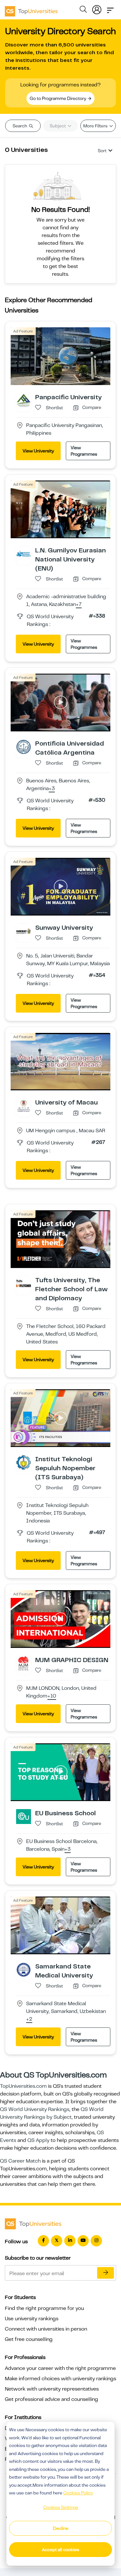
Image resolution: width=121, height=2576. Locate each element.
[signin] (97, 8)
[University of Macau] (24, 1105)
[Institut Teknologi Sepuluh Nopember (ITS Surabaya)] (24, 1462)
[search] (83, 10)
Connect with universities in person (46, 2329)
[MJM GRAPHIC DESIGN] (24, 1663)
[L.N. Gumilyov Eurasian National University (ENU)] (24, 553)
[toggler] (110, 8)
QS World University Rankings (35, 2109)
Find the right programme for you (44, 2308)
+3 (52, 789)
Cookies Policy (78, 2493)
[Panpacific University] (24, 400)
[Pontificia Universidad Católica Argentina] (24, 747)
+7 (79, 605)
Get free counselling (29, 2339)
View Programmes (84, 451)
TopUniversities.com (23, 2086)
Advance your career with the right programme (60, 2368)
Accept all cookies (60, 2550)
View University (38, 451)
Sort (102, 151)
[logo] (31, 9)
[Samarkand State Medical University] (24, 1969)
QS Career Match (20, 2161)
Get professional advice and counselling (51, 2399)
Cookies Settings (61, 2507)
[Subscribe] (106, 2273)
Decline (61, 2528)
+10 (52, 1696)
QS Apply (38, 2140)
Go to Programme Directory (58, 98)
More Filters (96, 126)
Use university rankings (32, 2319)
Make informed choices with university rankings (60, 2379)
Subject (58, 126)
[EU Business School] (24, 1816)
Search (20, 126)
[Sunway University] (24, 931)
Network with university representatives (52, 2389)
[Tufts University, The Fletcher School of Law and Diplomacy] (24, 1283)
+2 (29, 2019)
